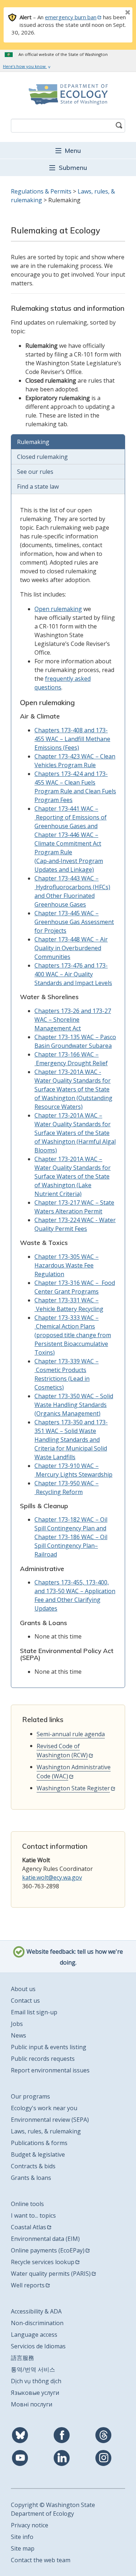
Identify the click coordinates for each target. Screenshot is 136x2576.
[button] (68, 150)
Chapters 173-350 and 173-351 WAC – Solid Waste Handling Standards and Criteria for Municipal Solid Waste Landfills (71, 1440)
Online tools (27, 2204)
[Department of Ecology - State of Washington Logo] (68, 94)
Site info (22, 2537)
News (18, 2035)
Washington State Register (73, 1788)
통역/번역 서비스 (33, 2369)
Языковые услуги (35, 2393)
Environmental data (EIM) (45, 2239)
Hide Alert (111, 13)
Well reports (28, 2285)
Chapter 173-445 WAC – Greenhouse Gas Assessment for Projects (74, 922)
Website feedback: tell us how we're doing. (74, 1957)
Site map (23, 2548)
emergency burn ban (71, 17)
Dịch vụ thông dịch (36, 2381)
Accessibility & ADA (36, 2311)
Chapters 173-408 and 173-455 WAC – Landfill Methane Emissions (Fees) (72, 739)
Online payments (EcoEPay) (48, 2250)
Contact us (25, 2001)
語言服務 (22, 2358)
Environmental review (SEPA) (50, 2120)
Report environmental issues (50, 2070)
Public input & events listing (49, 2047)
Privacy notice (30, 2525)
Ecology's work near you (44, 2108)
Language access (34, 2335)
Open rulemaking (58, 609)
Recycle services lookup (43, 2262)
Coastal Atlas (28, 2227)
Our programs (30, 2096)
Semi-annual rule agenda (71, 1734)
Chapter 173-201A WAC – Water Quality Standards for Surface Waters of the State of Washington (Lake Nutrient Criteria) (73, 1176)
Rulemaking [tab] (33, 442)
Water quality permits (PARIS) (51, 2274)
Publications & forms (39, 2143)
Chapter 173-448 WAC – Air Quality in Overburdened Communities (71, 948)
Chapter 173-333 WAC (65, 1318)
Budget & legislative (38, 2154)
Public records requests (43, 2059)
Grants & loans (31, 2178)
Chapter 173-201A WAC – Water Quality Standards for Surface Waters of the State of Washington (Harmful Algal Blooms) (75, 1133)
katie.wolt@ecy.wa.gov (52, 1877)
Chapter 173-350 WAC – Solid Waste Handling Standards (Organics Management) (74, 1405)
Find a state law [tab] (38, 487)
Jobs (17, 2024)
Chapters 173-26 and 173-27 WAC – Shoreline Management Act (73, 1020)
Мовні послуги (32, 2404)
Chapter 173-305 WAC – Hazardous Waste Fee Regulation (67, 1265)
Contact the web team (41, 2560)
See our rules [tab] (35, 472)
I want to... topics (33, 2215)
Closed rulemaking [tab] (42, 457)
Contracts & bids (33, 2166)
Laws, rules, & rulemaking (46, 2131)
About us (23, 1989)
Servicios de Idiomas (38, 2346)
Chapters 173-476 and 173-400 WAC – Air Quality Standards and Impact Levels (73, 974)
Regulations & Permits (41, 191)
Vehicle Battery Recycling (69, 1309)
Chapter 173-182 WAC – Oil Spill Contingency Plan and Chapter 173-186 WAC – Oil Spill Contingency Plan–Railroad (71, 1537)
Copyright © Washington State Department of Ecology (53, 2509)
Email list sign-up (34, 2012)
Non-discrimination (37, 2323)
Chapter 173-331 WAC (65, 1300)
